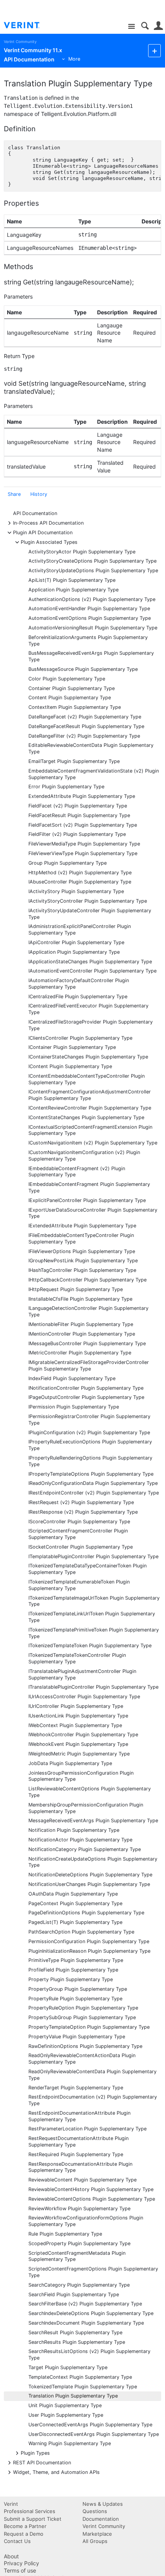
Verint (11, 2504)
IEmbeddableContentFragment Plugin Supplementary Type (89, 1187)
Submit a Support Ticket (33, 2519)
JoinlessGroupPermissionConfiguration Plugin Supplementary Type (81, 1776)
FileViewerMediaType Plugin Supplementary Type (84, 844)
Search (145, 26)
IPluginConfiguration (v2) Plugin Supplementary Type (89, 1432)
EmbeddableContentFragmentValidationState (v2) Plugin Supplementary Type (94, 774)
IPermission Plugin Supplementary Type (74, 1407)
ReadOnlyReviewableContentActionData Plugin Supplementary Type (82, 2059)
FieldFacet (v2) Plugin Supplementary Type (78, 806)
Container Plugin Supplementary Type (72, 688)
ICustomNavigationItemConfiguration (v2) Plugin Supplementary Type (84, 1156)
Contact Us (17, 2541)
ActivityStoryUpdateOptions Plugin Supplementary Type (93, 571)
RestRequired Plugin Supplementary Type (76, 2154)
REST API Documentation (42, 2462)
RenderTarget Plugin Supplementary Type (76, 2088)
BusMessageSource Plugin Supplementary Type (83, 669)
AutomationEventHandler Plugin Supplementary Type (89, 608)
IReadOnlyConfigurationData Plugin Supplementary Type (93, 1483)
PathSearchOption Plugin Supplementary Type (81, 1932)
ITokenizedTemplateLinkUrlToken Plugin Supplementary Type (92, 1617)
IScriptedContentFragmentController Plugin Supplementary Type (78, 1534)
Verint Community (20, 42)
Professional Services (30, 2511)
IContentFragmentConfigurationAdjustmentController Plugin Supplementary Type (90, 1095)
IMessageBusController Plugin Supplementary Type (87, 1343)
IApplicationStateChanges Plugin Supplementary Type (90, 962)
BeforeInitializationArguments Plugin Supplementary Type (88, 641)
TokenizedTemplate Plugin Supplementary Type (83, 2387)
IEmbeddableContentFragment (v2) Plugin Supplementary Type (77, 1172)
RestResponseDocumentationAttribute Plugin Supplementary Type (80, 2167)
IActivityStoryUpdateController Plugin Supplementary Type (90, 914)
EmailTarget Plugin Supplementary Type (74, 761)
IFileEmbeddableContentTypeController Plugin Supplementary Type (81, 1238)
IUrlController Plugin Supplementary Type (76, 1706)
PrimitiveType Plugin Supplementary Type (76, 1960)
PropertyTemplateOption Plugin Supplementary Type (89, 2027)
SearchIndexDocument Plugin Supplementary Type (86, 2323)
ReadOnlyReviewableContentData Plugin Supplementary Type (92, 2075)
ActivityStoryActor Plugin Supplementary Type (82, 552)
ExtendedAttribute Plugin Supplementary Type (82, 796)
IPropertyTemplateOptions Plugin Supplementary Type (91, 1474)
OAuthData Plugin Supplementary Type (73, 1894)
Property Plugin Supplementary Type (71, 1979)
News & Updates (103, 2504)
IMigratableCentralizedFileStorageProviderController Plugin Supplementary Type (89, 1366)
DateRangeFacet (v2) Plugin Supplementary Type (85, 717)
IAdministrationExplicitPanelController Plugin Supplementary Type (80, 930)
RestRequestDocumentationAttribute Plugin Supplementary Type (78, 2142)
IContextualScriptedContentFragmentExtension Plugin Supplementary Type (90, 1130)
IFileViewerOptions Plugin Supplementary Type (82, 1251)
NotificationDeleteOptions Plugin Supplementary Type (90, 1875)
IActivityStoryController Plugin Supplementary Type (88, 901)
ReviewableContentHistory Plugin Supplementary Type (91, 2189)
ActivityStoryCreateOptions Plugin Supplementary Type (92, 561)
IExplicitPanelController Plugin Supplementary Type (87, 1200)
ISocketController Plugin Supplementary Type (81, 1547)
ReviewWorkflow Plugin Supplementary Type (79, 2209)
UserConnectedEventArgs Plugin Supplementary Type (90, 2425)
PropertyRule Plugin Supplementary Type (75, 1999)
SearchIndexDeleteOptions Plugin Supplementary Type (91, 2313)
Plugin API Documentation (43, 532)
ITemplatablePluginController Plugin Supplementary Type (93, 1556)
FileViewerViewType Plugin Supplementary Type (83, 853)
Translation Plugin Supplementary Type (73, 2396)
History (39, 494)
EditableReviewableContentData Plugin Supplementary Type (91, 748)
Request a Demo (24, 2534)
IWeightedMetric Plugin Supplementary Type (79, 1754)
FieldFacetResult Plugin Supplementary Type (79, 815)
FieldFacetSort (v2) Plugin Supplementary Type (83, 825)
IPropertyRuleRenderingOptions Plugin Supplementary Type (90, 1461)
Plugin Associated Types (49, 542)
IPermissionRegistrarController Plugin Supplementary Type (89, 1420)
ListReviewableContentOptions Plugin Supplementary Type (90, 1792)
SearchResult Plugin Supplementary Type (75, 2332)
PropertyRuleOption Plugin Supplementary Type (83, 2008)
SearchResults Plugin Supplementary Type (77, 2342)
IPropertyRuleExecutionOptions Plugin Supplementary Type (90, 1445)
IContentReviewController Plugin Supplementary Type (90, 1108)
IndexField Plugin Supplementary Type (72, 1378)
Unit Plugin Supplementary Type (65, 2405)
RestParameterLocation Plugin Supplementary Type (87, 2129)
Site (131, 27)
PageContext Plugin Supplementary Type (75, 1903)
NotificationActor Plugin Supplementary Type (80, 1840)
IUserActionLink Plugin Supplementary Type (78, 1716)
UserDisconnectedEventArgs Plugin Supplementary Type (94, 2434)
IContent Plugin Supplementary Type (70, 1066)
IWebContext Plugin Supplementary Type (75, 1725)
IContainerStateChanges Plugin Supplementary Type (88, 1057)
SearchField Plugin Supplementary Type (74, 2294)
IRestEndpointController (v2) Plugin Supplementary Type (94, 1493)
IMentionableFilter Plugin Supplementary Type (81, 1324)
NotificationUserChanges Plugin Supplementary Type (89, 1884)
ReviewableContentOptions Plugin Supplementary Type (92, 2199)
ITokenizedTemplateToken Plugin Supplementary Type (90, 1646)
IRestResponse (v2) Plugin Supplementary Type (83, 1512)
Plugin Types (35, 2453)
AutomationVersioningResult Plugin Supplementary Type (93, 628)
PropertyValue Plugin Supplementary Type (77, 2037)
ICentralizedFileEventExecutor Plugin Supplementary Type (88, 1009)
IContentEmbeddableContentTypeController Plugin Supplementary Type (87, 1079)
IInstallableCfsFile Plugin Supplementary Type (80, 1299)
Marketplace (97, 2534)
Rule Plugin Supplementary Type (65, 2234)
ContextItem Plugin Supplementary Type (75, 707)
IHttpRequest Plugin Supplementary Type (76, 1289)
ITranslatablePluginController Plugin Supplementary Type (93, 1687)
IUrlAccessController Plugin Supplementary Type (84, 1697)
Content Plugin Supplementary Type (70, 698)
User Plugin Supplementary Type (66, 2415)
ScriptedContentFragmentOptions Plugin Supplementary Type (93, 2272)
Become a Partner (25, 2526)
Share (14, 494)
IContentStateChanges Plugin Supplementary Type (86, 1117)
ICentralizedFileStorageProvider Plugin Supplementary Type (91, 1025)
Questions (95, 2511)
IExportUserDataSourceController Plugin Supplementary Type (93, 1213)
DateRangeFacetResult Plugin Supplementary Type (86, 726)
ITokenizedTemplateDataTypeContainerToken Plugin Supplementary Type (87, 1569)
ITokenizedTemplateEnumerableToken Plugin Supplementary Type (79, 1585)
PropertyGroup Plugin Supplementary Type (78, 1989)
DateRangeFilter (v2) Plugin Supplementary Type (84, 736)
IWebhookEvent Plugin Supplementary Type (78, 1744)
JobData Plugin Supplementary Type (70, 1763)
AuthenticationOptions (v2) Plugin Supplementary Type (92, 599)
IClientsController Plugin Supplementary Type (80, 1038)
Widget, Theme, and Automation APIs (56, 2472)
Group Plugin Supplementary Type (68, 863)
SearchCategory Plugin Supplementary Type (79, 2285)
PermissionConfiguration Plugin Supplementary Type (89, 1941)
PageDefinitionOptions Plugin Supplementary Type (86, 1913)
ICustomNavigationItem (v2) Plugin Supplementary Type (93, 1143)
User (158, 26)
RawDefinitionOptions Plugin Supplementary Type (85, 2046)
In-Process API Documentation (48, 523)
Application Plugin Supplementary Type (73, 590)
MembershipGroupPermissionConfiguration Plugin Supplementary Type (86, 1808)
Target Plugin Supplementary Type (68, 2367)
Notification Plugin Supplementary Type (74, 1830)
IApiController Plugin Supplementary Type (76, 942)
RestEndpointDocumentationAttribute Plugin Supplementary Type (79, 2116)
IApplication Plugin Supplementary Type (74, 952)
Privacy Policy (21, 2563)
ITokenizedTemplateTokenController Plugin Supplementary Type (77, 1658)
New (154, 50)
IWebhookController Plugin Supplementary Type (83, 1735)
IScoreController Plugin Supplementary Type (79, 1522)
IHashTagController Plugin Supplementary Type (82, 1270)
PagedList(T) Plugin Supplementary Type (75, 1922)
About (11, 2556)
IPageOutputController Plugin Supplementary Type (86, 1397)
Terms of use (20, 2570)
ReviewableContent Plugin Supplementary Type (82, 2180)
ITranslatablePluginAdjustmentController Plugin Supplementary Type (82, 1674)
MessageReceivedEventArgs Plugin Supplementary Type (93, 1821)
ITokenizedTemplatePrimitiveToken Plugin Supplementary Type (94, 1633)
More (74, 59)
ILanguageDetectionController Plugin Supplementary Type (88, 1311)
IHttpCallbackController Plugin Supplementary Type (87, 1280)
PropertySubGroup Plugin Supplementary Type (82, 2017)
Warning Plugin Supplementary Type (70, 2443)
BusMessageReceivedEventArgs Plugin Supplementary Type (91, 656)
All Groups (95, 2541)
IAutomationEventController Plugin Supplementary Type (92, 971)
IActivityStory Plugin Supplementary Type (76, 891)
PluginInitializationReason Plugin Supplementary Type (89, 1951)
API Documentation (35, 513)
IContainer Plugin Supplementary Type (72, 1047)
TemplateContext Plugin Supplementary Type (80, 2377)
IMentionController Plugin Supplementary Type (82, 1334)
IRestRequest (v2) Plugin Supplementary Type (81, 1502)
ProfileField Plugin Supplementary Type (73, 1970)
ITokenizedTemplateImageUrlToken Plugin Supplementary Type (94, 1601)
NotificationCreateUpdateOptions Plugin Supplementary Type (93, 1862)
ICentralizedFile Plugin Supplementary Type (78, 997)
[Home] (28, 25)
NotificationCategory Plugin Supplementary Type (85, 1849)
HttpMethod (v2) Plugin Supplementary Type (80, 873)
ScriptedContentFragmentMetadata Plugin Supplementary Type (77, 2256)
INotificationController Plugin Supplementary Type (86, 1388)
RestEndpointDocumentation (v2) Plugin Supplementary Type (93, 2100)
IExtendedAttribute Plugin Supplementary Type (82, 1226)
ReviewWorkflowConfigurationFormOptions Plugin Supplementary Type (86, 2221)
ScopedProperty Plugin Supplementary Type (79, 2243)
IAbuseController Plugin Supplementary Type (80, 882)
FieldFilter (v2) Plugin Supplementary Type (77, 834)
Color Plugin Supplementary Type (67, 679)
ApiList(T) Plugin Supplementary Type (72, 580)
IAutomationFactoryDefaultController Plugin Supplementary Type (79, 984)
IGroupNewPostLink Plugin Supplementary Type (83, 1261)
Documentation (101, 2519)
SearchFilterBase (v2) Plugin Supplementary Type (85, 2304)
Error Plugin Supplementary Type (66, 787)
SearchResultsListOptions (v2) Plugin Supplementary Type (89, 2355)
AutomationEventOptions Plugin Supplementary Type (90, 618)
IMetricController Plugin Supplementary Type (80, 1353)
